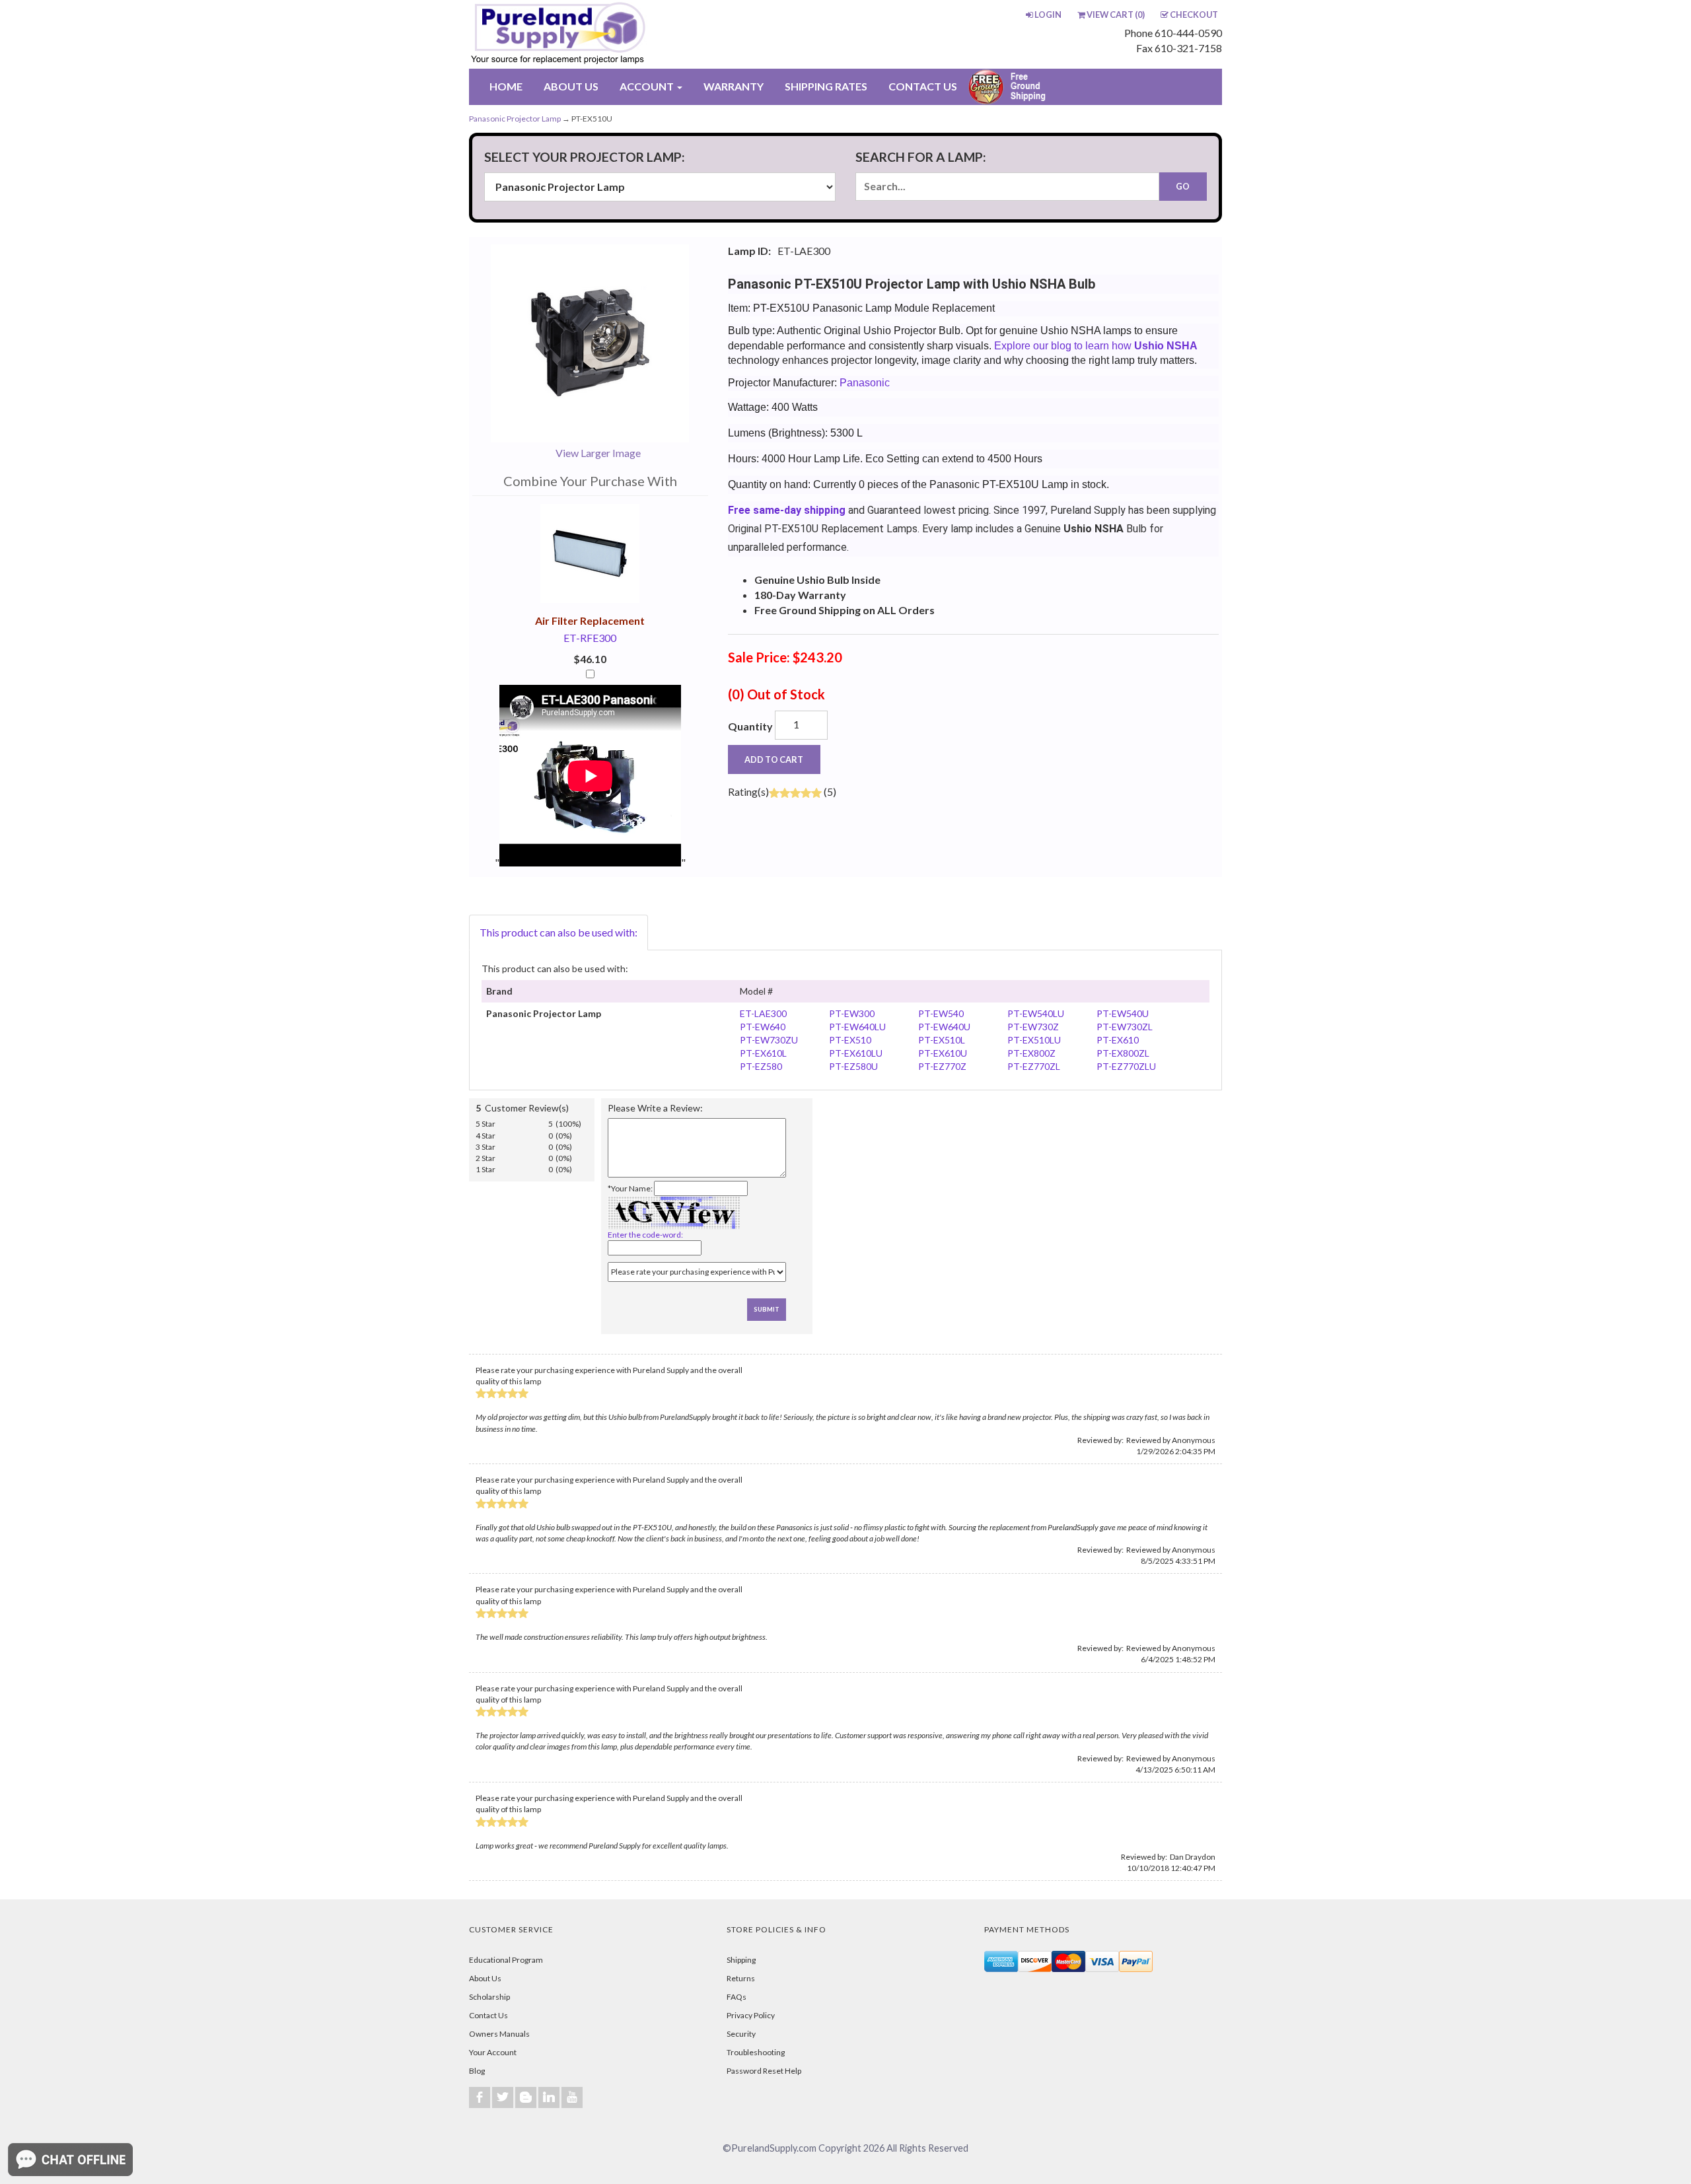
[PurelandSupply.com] (620, 34)
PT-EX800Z (1031, 1053)
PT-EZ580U (853, 1066)
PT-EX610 (1118, 1040)
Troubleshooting (756, 2052)
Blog (477, 2071)
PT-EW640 (763, 1027)
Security (741, 2034)
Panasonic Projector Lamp (515, 119)
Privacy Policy (751, 2015)
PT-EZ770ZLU (1126, 1066)
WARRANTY (734, 86)
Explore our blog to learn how (1096, 346)
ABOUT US (571, 86)
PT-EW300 (852, 1013)
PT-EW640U (944, 1027)
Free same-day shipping (787, 510)
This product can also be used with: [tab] (558, 932)
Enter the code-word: (645, 1235)
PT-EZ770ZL (1034, 1066)
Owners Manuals (499, 2034)
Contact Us (488, 2015)
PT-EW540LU (1036, 1013)
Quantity (750, 726)
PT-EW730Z (1033, 1027)
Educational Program (506, 1960)
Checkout (1194, 15)
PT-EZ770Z (942, 1066)
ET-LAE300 (763, 1013)
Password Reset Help (764, 2071)
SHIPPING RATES (826, 86)
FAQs (737, 1997)
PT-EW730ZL (1125, 1027)
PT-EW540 (941, 1013)
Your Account (493, 2052)
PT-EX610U (943, 1053)
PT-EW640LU (857, 1027)
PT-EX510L (942, 1040)
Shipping (741, 1960)
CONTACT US (923, 86)
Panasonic (865, 383)
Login (1048, 15)
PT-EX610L (763, 1053)
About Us (485, 1978)
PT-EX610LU (856, 1053)
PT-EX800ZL (1123, 1053)
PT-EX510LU (1034, 1040)
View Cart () (1116, 15)
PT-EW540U (1123, 1013)
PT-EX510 (850, 1040)
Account (648, 86)
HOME (506, 86)
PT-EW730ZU (769, 1040)
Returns (741, 1978)
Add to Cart (774, 759)
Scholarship (489, 1997)
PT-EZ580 (761, 1066)
